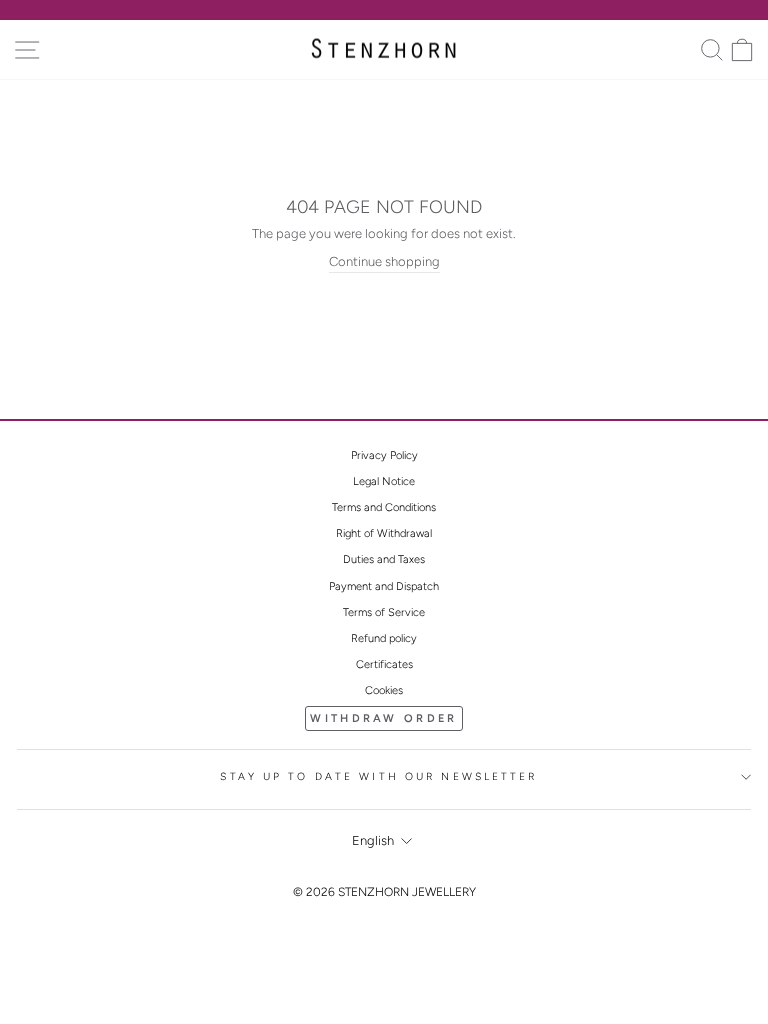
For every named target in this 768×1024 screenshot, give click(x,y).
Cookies (384, 690)
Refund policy (384, 638)
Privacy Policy (384, 455)
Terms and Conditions (384, 507)
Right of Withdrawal (384, 533)
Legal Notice (384, 481)
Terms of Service (384, 612)
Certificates (384, 664)
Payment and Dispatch (384, 586)
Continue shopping (384, 261)
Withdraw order (383, 718)
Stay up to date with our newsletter (378, 776)
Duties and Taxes (384, 559)
